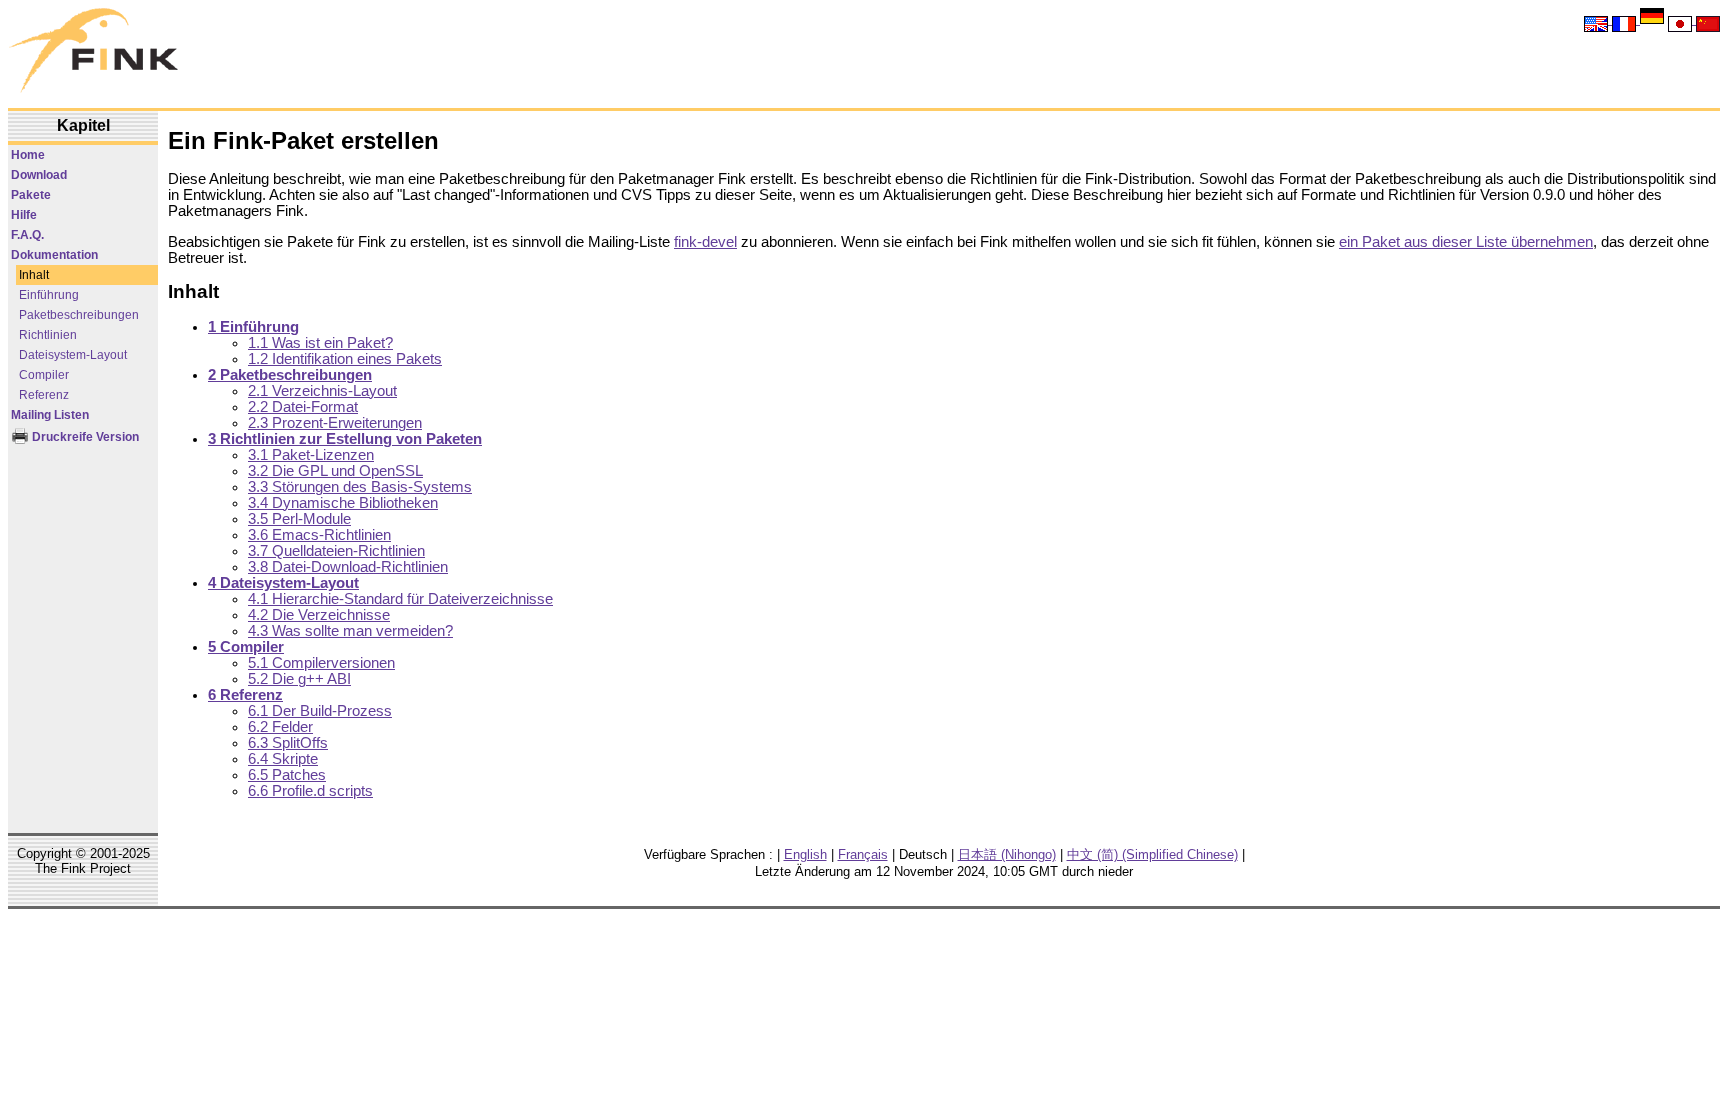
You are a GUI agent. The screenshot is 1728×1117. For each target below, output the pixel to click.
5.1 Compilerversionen (321, 663)
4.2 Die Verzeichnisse (319, 615)
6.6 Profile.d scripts (310, 791)
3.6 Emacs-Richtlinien (319, 535)
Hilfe (24, 215)
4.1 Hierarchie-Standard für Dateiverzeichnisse (400, 599)
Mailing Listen (50, 415)
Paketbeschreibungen (79, 315)
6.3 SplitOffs (288, 743)
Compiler (44, 375)
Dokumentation (54, 255)
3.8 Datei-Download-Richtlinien (348, 567)
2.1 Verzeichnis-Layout (322, 391)
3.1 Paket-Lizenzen (311, 455)
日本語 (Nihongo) (1007, 854)
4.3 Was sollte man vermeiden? (350, 631)
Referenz (44, 395)
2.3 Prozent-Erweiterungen (335, 423)
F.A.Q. (27, 235)
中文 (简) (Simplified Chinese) (1152, 854)
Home (28, 155)
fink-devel (705, 242)
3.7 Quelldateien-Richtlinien (336, 551)
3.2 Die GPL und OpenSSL (335, 471)
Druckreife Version (84, 437)
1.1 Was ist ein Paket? (320, 343)
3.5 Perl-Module (299, 519)
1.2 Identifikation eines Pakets (345, 359)
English (805, 854)
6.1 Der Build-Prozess (320, 711)
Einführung (49, 295)
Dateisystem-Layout (73, 355)
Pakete (31, 195)
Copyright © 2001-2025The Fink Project (83, 861)
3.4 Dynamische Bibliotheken (343, 503)
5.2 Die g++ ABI (299, 679)
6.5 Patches (287, 775)
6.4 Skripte (283, 759)
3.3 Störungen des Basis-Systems (360, 487)
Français (863, 854)
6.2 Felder (280, 727)
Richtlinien (48, 335)
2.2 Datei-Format (303, 407)
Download (39, 175)
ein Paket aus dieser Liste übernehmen (1466, 242)
